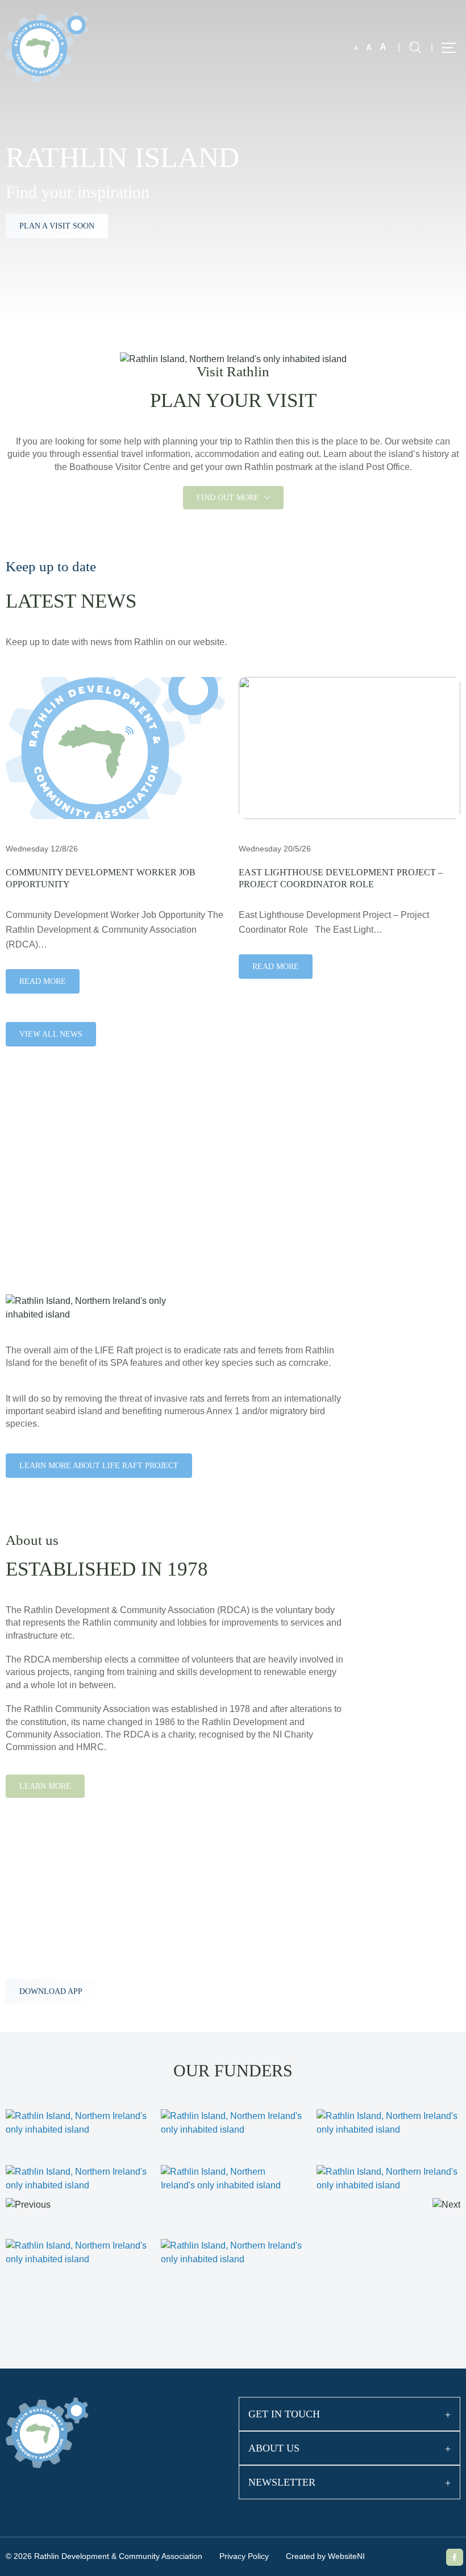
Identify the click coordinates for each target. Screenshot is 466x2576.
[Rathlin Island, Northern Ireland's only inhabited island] (47, 46)
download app (51, 1991)
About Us (274, 2448)
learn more (46, 1208)
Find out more (229, 498)
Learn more (45, 1786)
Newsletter (282, 2482)
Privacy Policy (244, 2556)
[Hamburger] (449, 48)
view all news (51, 1034)
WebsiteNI (346, 2556)
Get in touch (284, 2414)
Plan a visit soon (57, 226)
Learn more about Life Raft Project (99, 1466)
